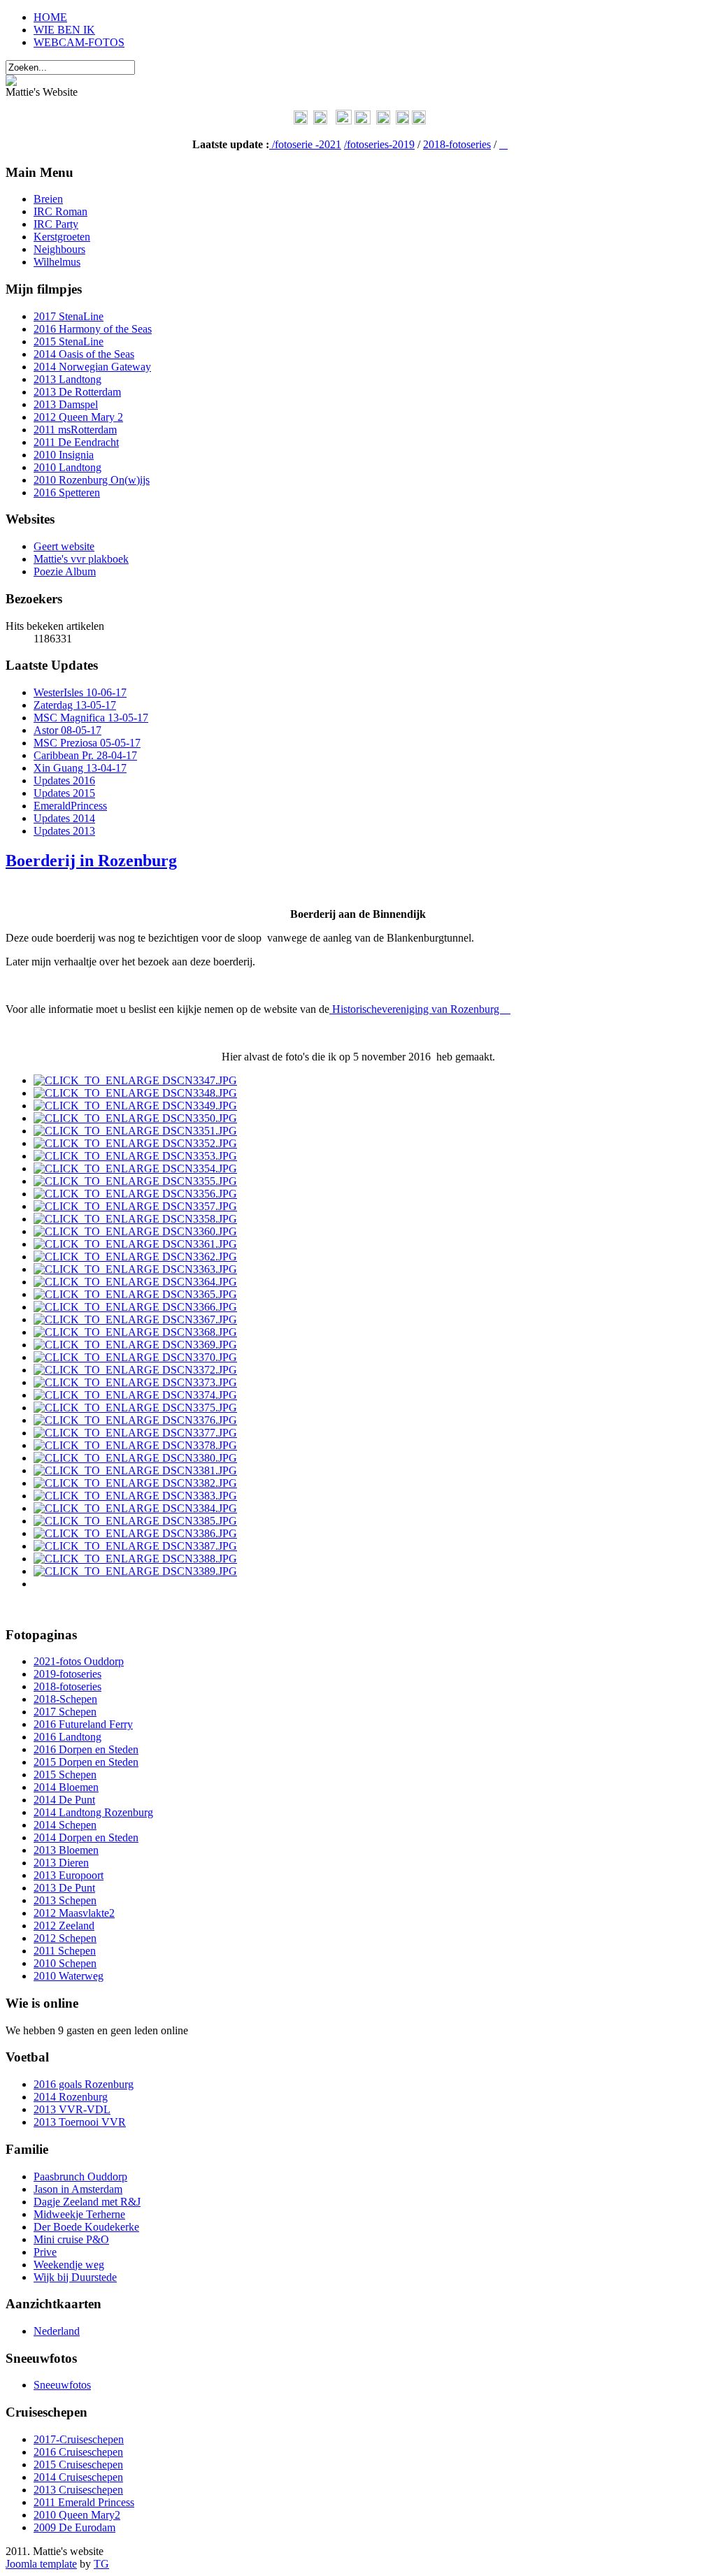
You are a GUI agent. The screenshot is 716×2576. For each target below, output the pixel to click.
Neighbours (59, 249)
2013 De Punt (64, 1888)
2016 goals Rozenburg (84, 2084)
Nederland (57, 2331)
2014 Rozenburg (71, 2097)
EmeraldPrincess (70, 806)
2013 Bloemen (66, 1850)
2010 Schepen (65, 1963)
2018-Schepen (65, 1699)
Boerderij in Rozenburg (91, 861)
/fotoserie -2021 (307, 144)
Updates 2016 (64, 780)
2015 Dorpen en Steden (86, 1762)
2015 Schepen (65, 1775)
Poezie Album (65, 571)
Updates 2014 (64, 818)
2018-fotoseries (457, 144)
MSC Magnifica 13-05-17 (91, 718)
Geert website (64, 546)
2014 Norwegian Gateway (92, 367)
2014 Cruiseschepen (78, 2477)
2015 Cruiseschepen (78, 2465)
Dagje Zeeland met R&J (87, 2202)
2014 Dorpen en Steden (86, 1837)
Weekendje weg (69, 2265)
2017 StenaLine (69, 316)
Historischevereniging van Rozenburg (420, 1009)
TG (101, 2564)
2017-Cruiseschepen (79, 2439)
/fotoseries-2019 (379, 144)
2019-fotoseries (67, 1674)
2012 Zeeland (64, 1926)
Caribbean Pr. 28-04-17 (85, 755)
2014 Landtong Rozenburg (93, 1812)
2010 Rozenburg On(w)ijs (92, 480)
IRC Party (56, 224)
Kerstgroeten (62, 237)
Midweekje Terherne (79, 2214)
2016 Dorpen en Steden (86, 1749)
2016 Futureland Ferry (83, 1724)
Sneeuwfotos (62, 2385)
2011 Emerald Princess (84, 2502)
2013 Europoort (69, 1875)
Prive (45, 2252)
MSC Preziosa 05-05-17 (87, 743)
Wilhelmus (57, 262)
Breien (48, 199)
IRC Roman (60, 211)
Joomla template (41, 2564)
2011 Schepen (65, 1951)
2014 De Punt (64, 1800)
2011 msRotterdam (75, 430)
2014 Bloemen (66, 1787)
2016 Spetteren (67, 492)
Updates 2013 (64, 831)
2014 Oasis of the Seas (84, 354)
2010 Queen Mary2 (77, 2515)
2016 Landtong (67, 1737)
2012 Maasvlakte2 (74, 1913)
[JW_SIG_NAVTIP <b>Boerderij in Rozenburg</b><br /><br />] (135, 1080)
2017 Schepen (65, 1712)
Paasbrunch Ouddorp (80, 2176)
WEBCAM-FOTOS (79, 42)
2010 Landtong (67, 467)
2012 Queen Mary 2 (78, 417)
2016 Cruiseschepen (78, 2452)
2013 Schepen (65, 1900)
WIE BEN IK (64, 30)
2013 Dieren (61, 1863)
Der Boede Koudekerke (86, 2227)
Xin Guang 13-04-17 (80, 768)
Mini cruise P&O (71, 2239)
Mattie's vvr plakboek (81, 559)
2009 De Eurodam (74, 2527)
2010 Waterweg (69, 1976)
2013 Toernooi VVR (80, 2122)
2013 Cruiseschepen (78, 2490)
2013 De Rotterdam (77, 392)
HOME (50, 17)
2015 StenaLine (69, 341)
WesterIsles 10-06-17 (80, 692)
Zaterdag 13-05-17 (75, 705)
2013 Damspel (66, 404)
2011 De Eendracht (76, 442)
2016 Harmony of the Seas (93, 329)
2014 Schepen (65, 1825)
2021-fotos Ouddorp (79, 1661)
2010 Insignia (64, 455)
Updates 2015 (64, 793)
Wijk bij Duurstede (75, 2277)
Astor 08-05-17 (67, 730)
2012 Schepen (65, 1938)
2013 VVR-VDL (72, 2109)
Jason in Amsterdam (78, 2189)
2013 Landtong (67, 379)
